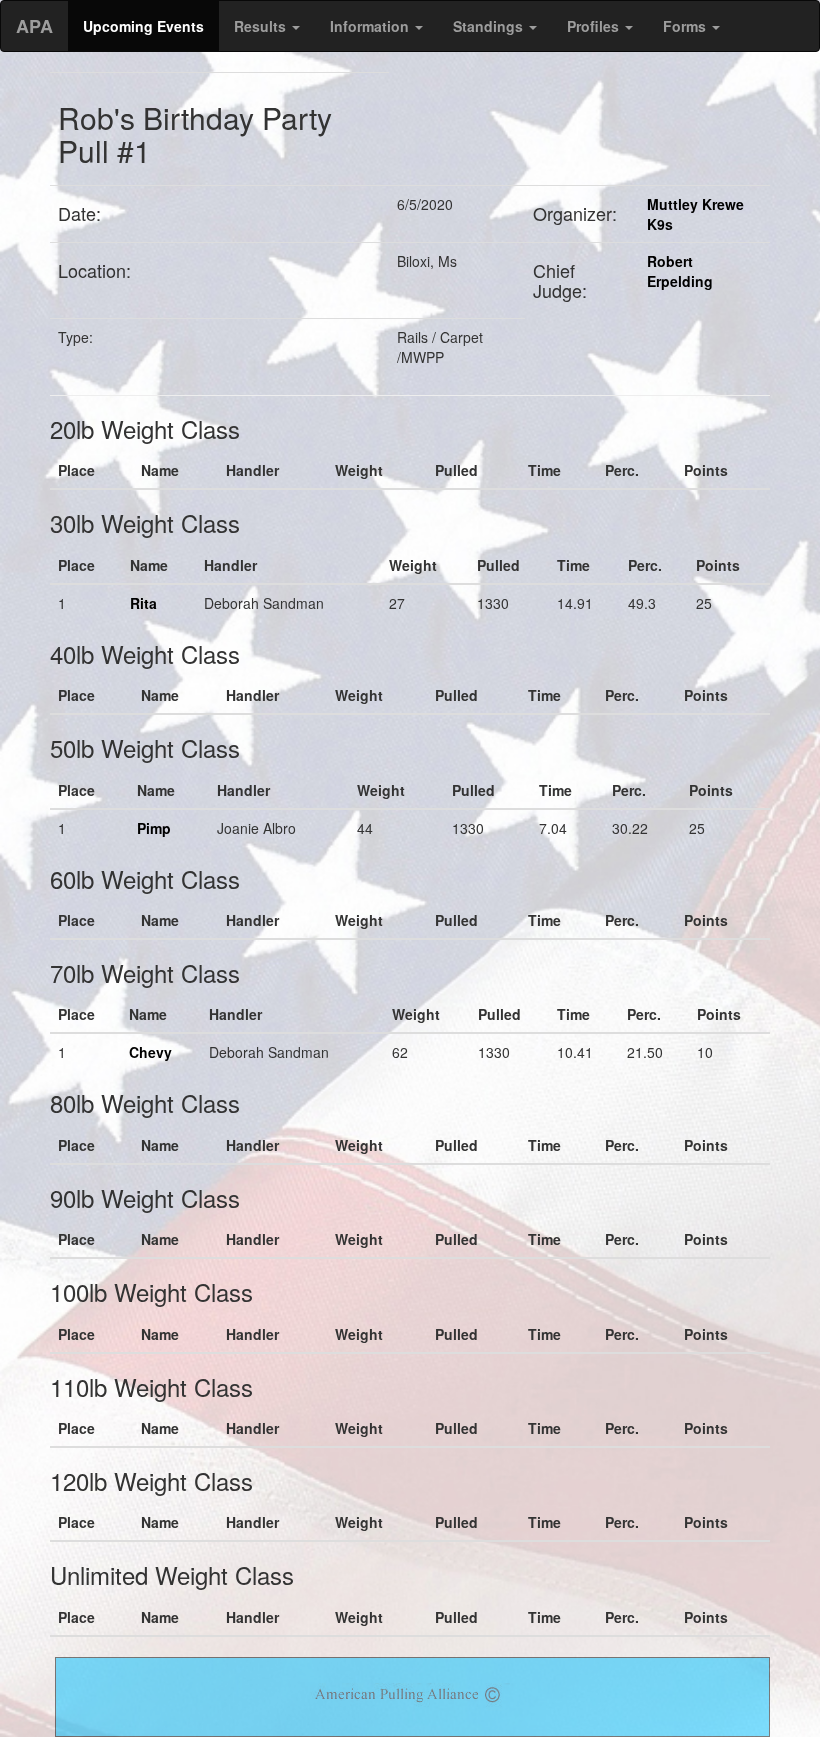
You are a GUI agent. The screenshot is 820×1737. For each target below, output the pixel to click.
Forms (686, 26)
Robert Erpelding (680, 271)
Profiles (595, 26)
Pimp (154, 828)
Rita (143, 603)
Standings (490, 26)
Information (371, 26)
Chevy (150, 1052)
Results (262, 26)
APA (34, 26)
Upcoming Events (143, 26)
